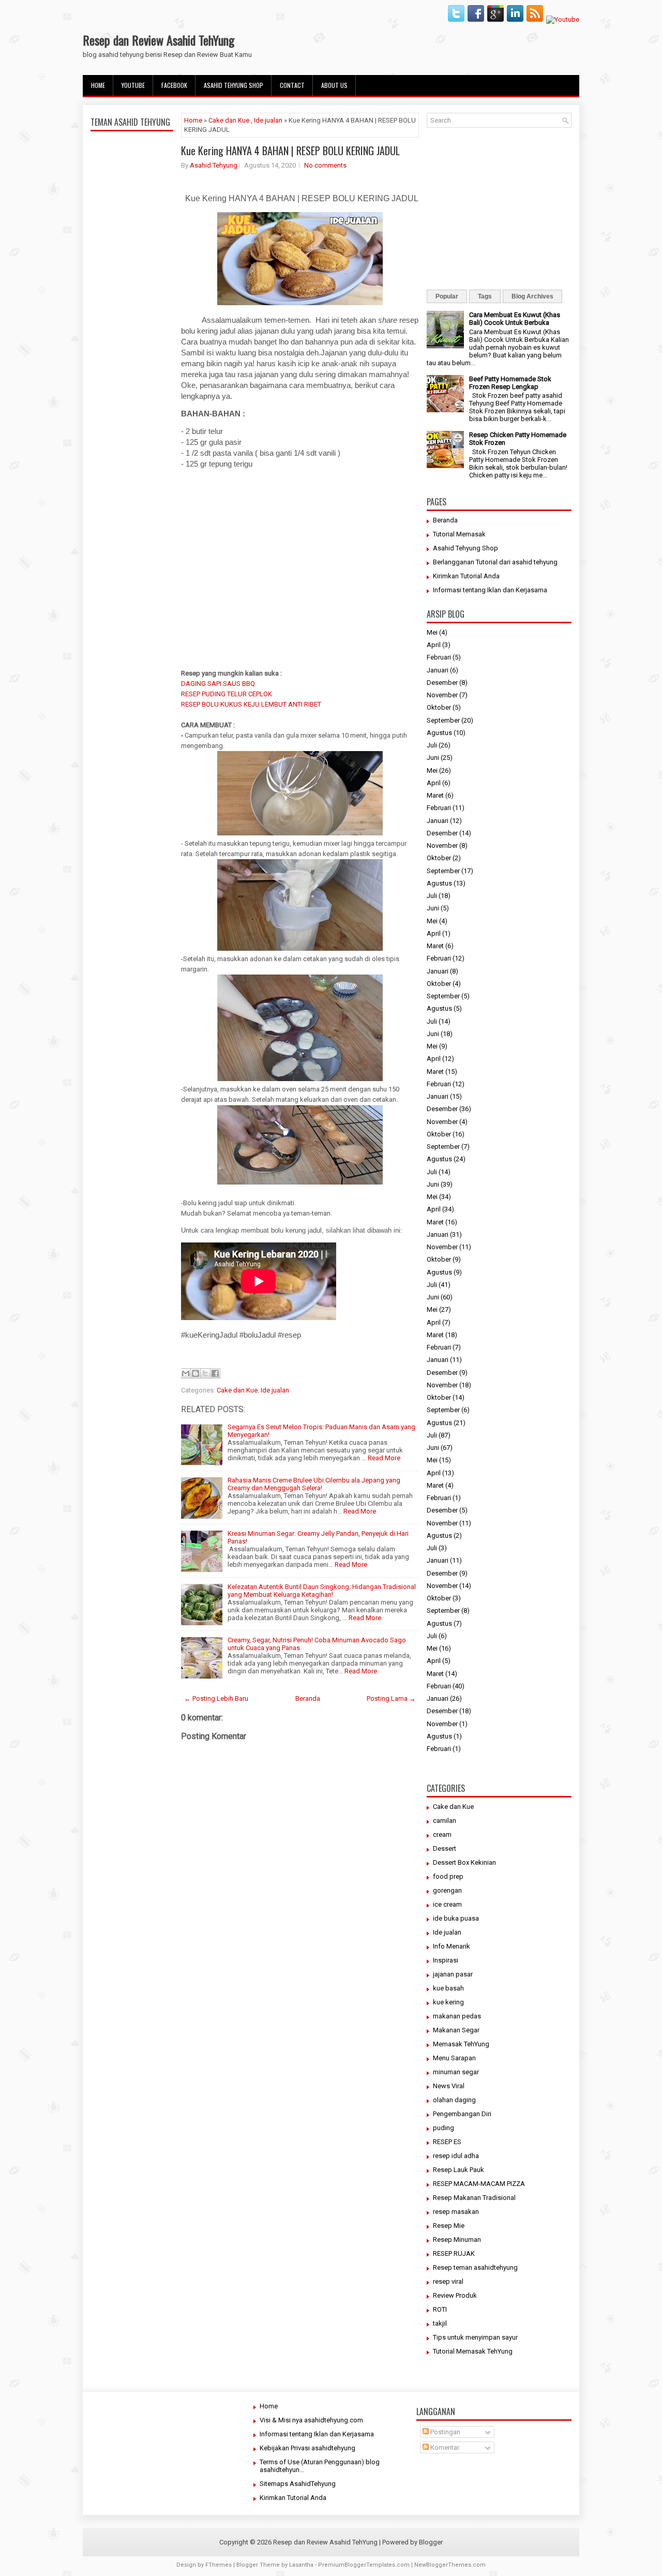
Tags (485, 296)
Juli (432, 745)
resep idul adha (456, 2156)
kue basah (448, 1988)
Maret (435, 795)
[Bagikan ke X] (205, 1373)
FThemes (219, 2565)
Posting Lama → (391, 1698)
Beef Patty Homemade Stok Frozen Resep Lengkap (510, 383)
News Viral (449, 2086)
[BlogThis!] (195, 1373)
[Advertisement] (132, 379)
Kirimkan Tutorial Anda (466, 576)
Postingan (445, 2432)
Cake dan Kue (229, 120)
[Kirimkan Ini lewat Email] (186, 1373)
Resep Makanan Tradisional (474, 2198)
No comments (325, 165)
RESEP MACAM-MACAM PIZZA (479, 2184)
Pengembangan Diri (462, 2114)
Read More (384, 1458)
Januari (438, 670)
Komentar (444, 2447)
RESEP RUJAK (454, 2253)
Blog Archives (532, 296)
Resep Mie (449, 2226)
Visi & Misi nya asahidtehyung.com (311, 2420)
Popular (447, 296)
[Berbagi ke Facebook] (215, 1373)
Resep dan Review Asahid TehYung (159, 40)
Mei (432, 632)
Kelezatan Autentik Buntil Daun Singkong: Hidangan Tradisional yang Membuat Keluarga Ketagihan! (322, 1591)
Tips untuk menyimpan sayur (475, 2337)
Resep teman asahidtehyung (475, 2267)
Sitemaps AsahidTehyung (298, 2484)
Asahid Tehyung (214, 165)
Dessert (445, 1848)
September (443, 720)
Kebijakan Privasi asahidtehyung (307, 2448)
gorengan (447, 1890)
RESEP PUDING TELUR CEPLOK (227, 694)
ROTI (440, 2309)
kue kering (448, 2002)
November (442, 695)
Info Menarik (452, 1946)
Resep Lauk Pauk (458, 2170)
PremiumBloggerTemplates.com (364, 2565)
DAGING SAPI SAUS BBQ (218, 684)
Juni (433, 758)
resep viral (448, 2281)
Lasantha (301, 2565)
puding (443, 2128)
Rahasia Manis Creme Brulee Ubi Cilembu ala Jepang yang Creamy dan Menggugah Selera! (314, 1484)
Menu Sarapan (454, 2058)
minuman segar (456, 2072)
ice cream (447, 1904)
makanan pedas (457, 2016)
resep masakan (456, 2212)
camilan (445, 1821)
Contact (292, 85)
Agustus (439, 733)
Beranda (308, 1698)
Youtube (133, 85)
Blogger (431, 2542)
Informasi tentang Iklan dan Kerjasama (490, 590)
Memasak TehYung (461, 2044)
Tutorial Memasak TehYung (473, 2351)
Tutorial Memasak (459, 534)
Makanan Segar (456, 2030)
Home (98, 85)
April (434, 645)
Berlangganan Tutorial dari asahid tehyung (495, 562)
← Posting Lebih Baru (216, 1698)
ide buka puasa (456, 1918)
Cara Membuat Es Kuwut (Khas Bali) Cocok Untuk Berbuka (515, 319)
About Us (334, 85)
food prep (448, 1876)
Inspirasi (446, 1960)
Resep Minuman (457, 2240)
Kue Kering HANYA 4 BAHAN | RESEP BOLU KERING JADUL (290, 151)
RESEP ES (447, 2142)
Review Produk (455, 2295)
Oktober (439, 707)
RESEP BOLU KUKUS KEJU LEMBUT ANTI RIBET (251, 704)
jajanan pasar (453, 1974)
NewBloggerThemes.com (450, 2565)
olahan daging (454, 2100)
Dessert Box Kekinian (464, 1862)
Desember (442, 683)
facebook (174, 85)
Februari (439, 657)
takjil (440, 2323)
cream (442, 1834)
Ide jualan (268, 120)
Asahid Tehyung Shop (234, 85)
